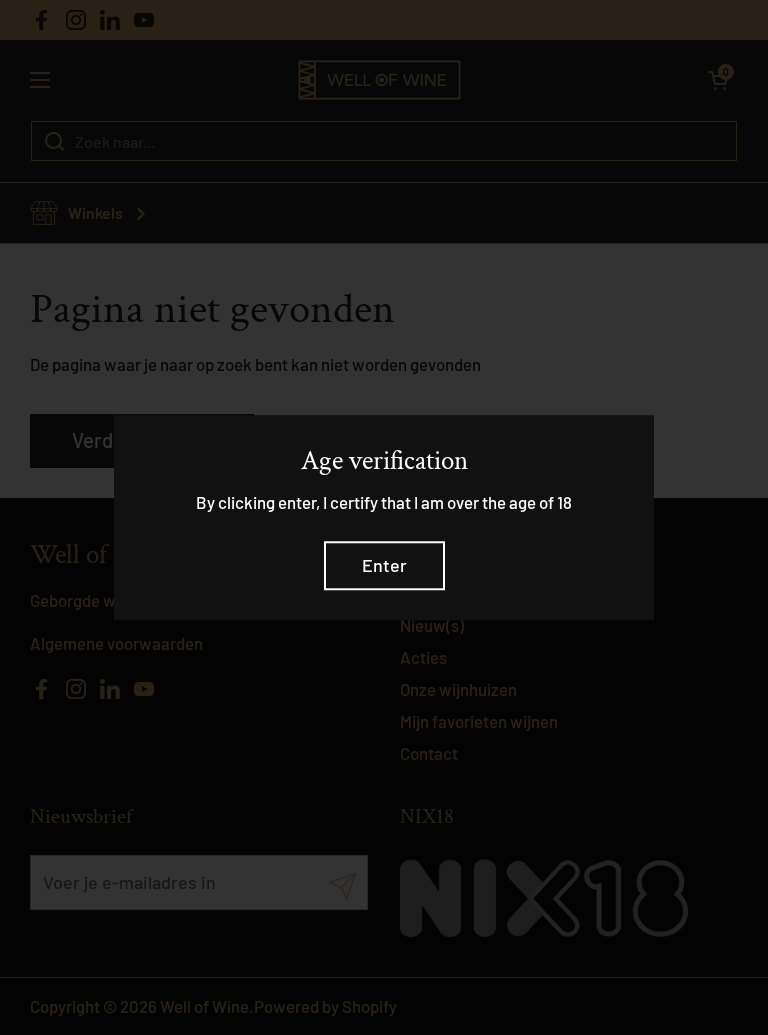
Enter (384, 566)
